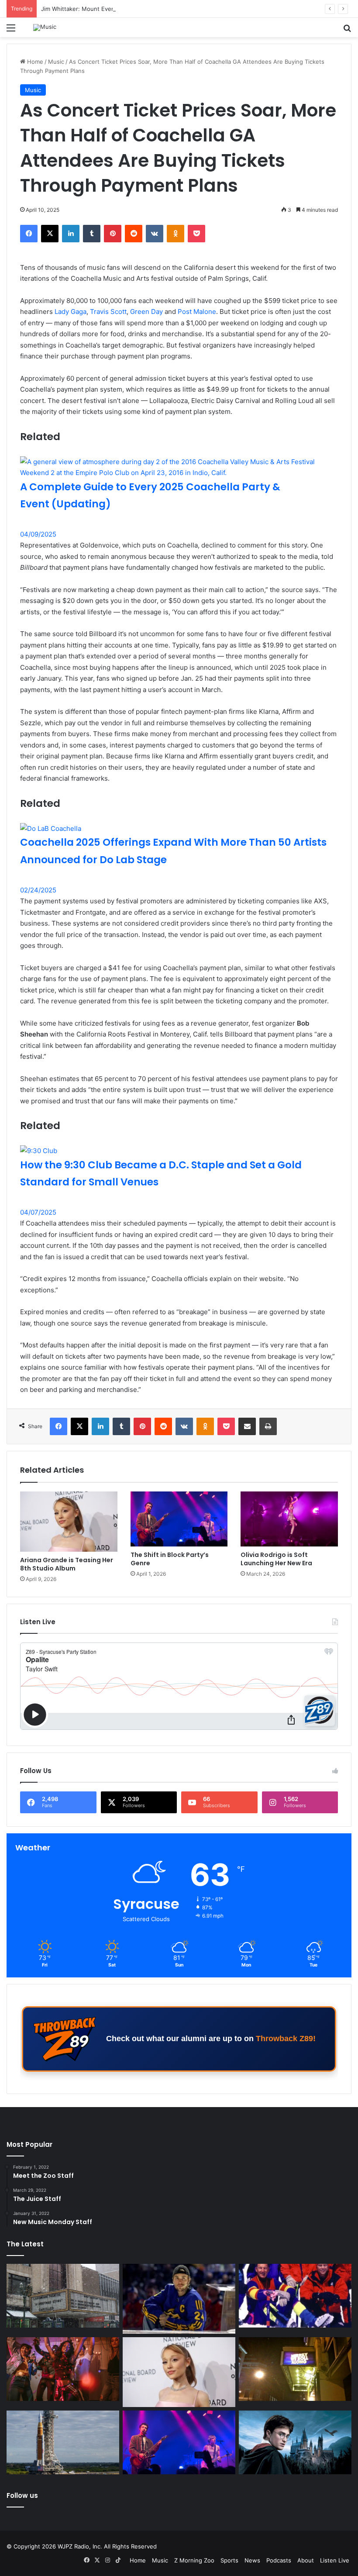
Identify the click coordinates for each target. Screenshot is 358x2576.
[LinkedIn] (71, 234)
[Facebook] (29, 234)
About (306, 2560)
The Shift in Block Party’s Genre (170, 1559)
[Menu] (11, 31)
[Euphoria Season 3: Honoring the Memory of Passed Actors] (63, 2369)
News (252, 2560)
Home (34, 62)
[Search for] (347, 31)
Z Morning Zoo (194, 2560)
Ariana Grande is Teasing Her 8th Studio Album (67, 1564)
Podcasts (279, 2560)
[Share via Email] (247, 1426)
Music (56, 62)
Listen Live (335, 2560)
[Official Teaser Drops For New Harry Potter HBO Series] (295, 2442)
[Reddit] (134, 234)
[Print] (268, 1426)
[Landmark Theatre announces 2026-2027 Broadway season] (63, 2296)
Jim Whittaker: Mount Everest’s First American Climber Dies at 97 (129, 9)
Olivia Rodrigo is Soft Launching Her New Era (276, 1559)
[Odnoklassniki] (176, 234)
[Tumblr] (92, 234)
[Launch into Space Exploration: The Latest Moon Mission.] (63, 2442)
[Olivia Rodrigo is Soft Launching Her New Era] (289, 1519)
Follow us (22, 2495)
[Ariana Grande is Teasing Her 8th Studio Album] (69, 1522)
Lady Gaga (71, 312)
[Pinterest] (113, 234)
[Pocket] (196, 234)
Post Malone (197, 312)
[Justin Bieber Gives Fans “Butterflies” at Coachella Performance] (179, 2299)
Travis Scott (108, 312)
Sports (229, 2560)
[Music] (45, 28)
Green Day (146, 312)
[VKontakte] (155, 234)
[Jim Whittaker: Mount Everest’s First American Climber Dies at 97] (295, 2296)
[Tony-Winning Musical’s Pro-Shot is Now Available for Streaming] (295, 2369)
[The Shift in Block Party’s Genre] (179, 1519)
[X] (50, 234)
